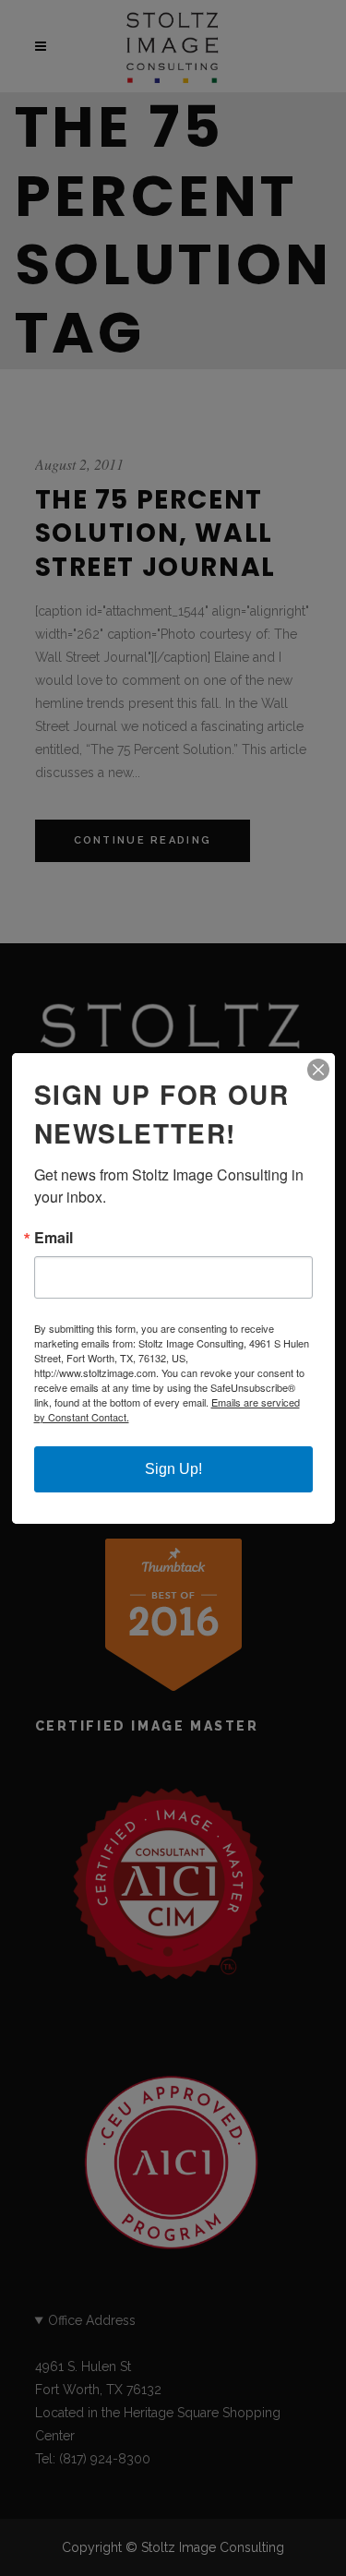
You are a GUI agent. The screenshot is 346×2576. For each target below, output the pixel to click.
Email (54, 1238)
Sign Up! (173, 1469)
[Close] (318, 1070)
